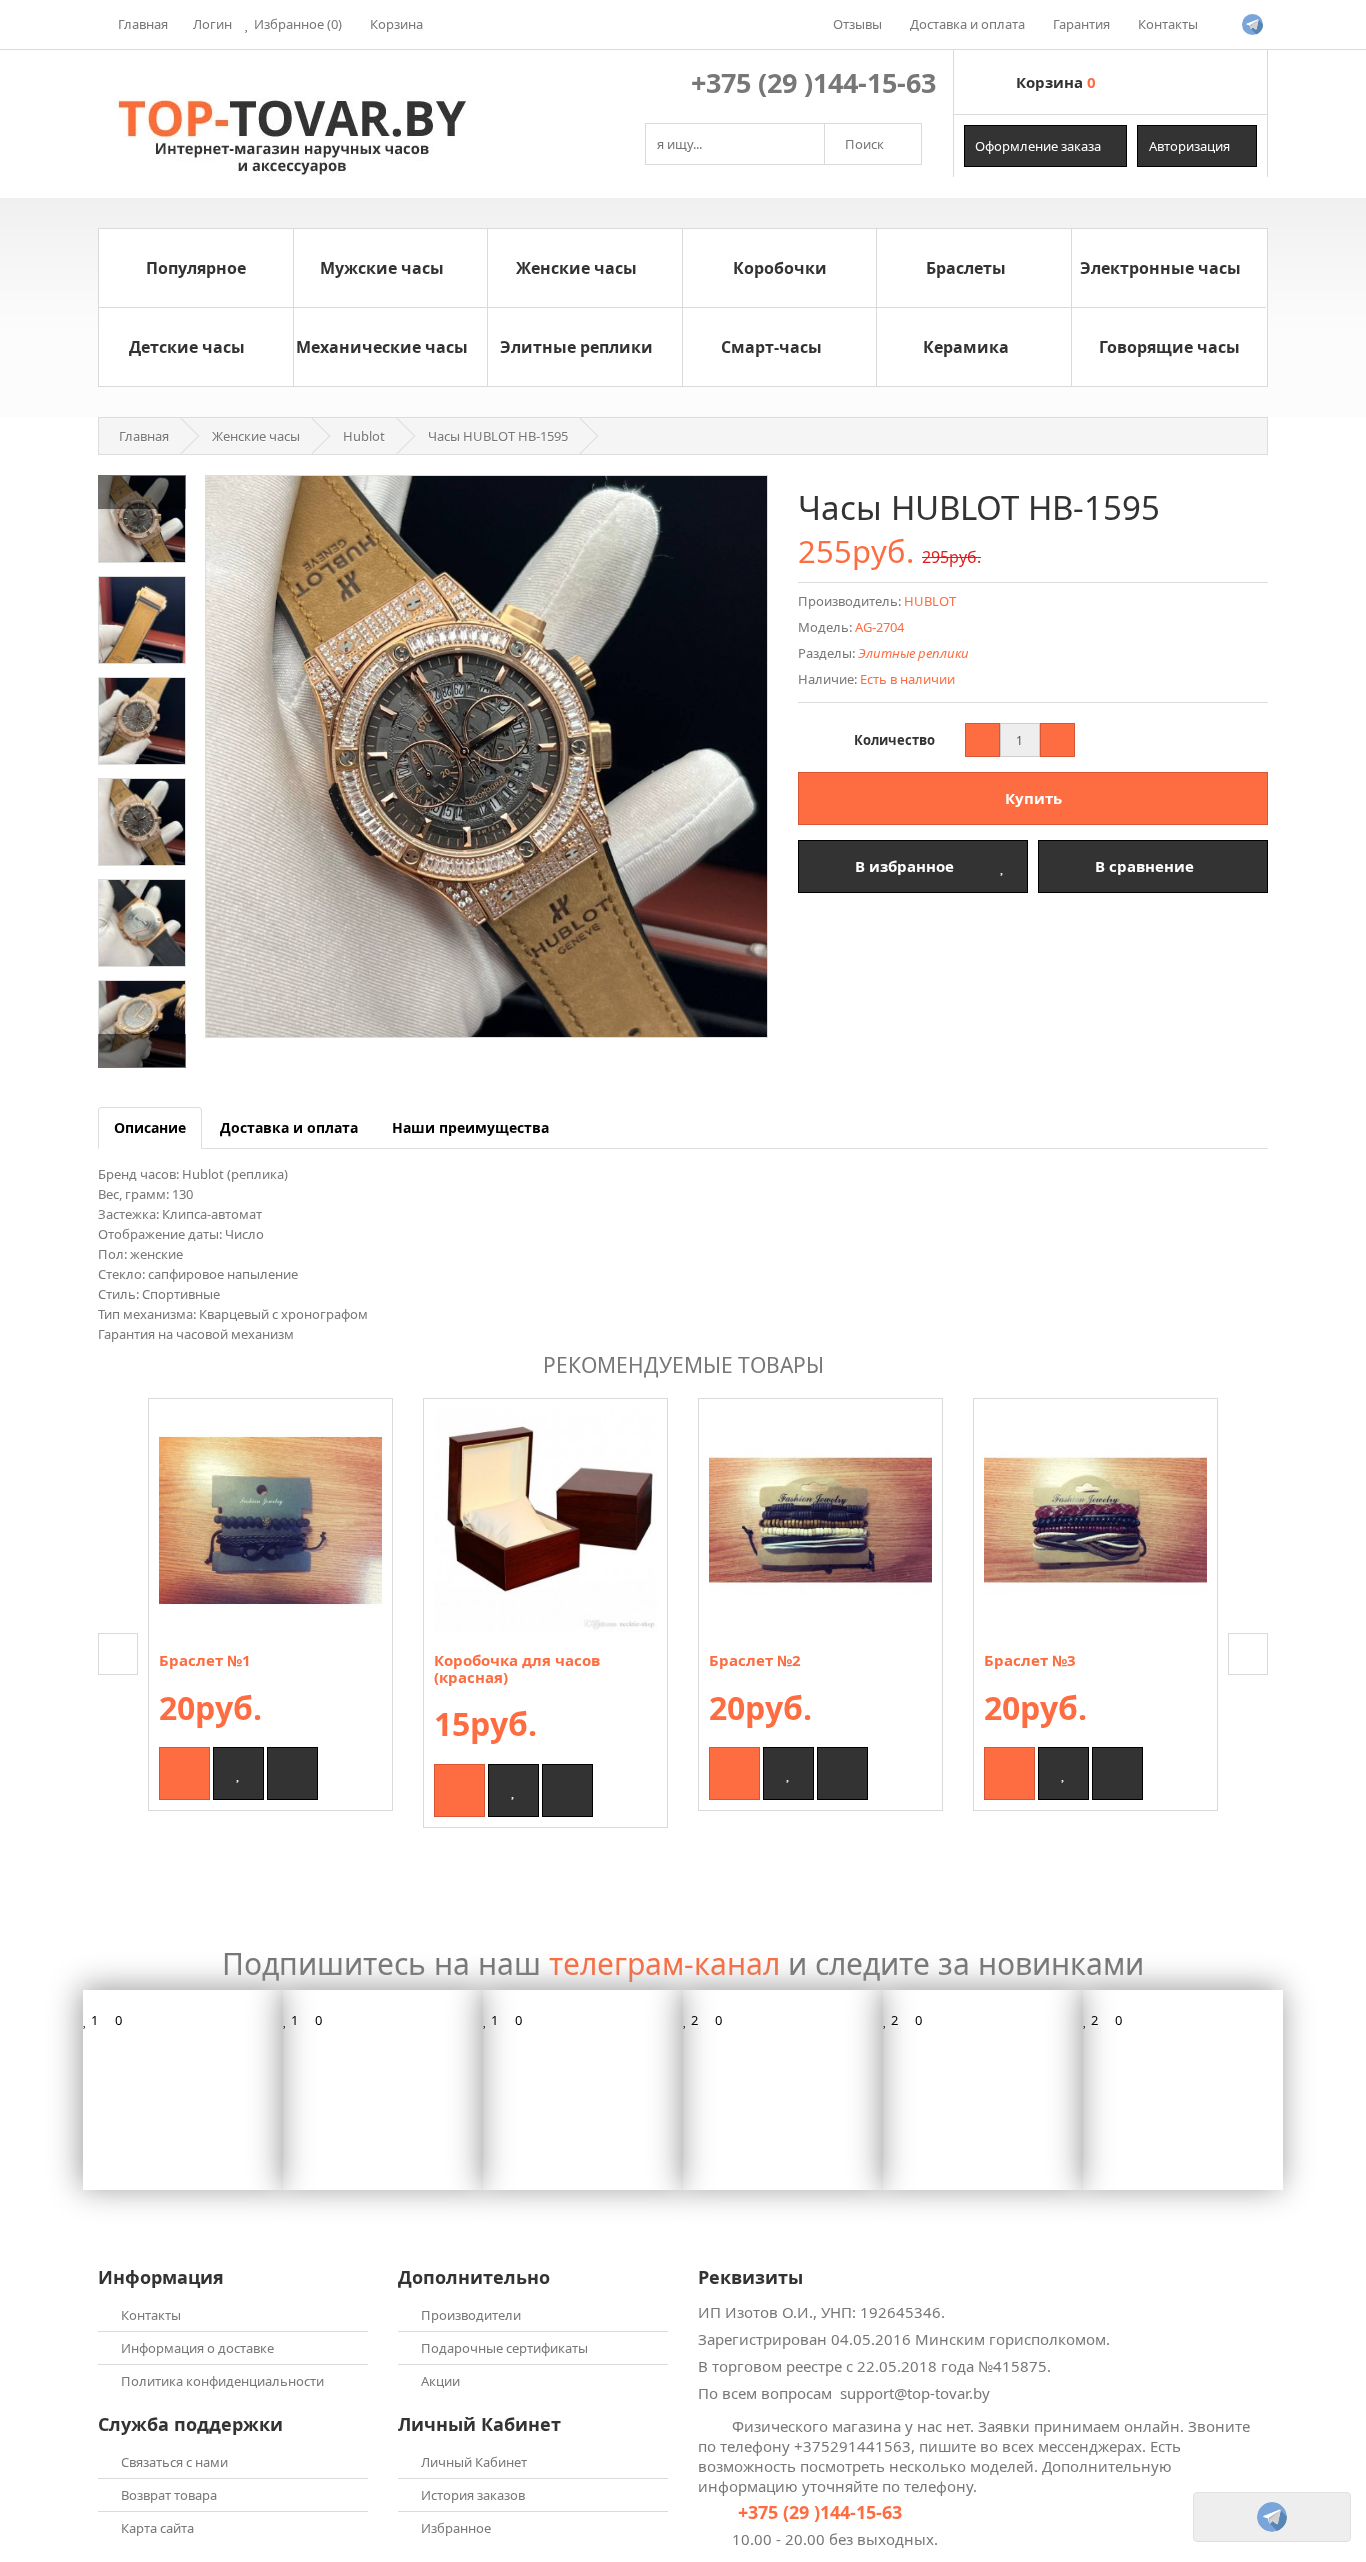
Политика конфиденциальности (222, 2381)
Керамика (966, 347)
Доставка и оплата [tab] (289, 1127)
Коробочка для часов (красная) (517, 1668)
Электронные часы (1160, 268)
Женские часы (576, 268)
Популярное (196, 268)
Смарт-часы (771, 347)
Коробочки (780, 268)
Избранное (456, 2528)
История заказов (473, 2495)
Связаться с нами (174, 2462)
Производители (471, 2315)
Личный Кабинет (474, 2462)
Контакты (151, 2315)
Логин (212, 24)
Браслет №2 (755, 1660)
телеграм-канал (664, 1963)
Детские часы (187, 347)
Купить (1033, 798)
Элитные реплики (576, 347)
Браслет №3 (1030, 1660)
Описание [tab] (150, 1127)
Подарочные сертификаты (504, 2348)
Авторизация (1191, 146)
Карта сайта (157, 2528)
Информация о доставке (197, 2348)
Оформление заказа (1039, 146)
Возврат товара (169, 2495)
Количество (894, 740)
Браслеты (966, 268)
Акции (440, 2381)
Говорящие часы (1169, 347)
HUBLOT (930, 601)
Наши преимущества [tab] (470, 1127)
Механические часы (382, 347)
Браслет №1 (205, 1660)
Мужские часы (382, 268)
